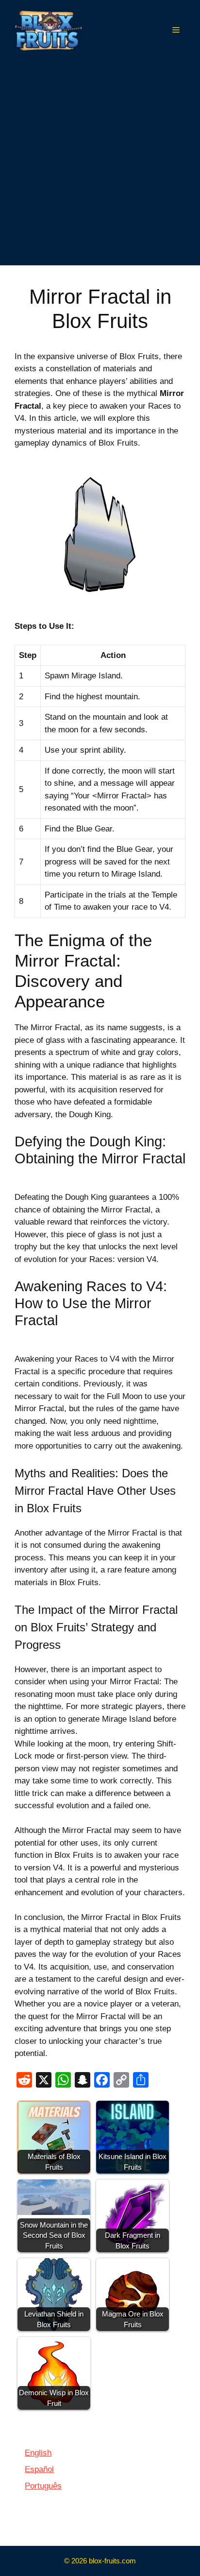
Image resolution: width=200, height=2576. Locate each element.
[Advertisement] (100, 165)
